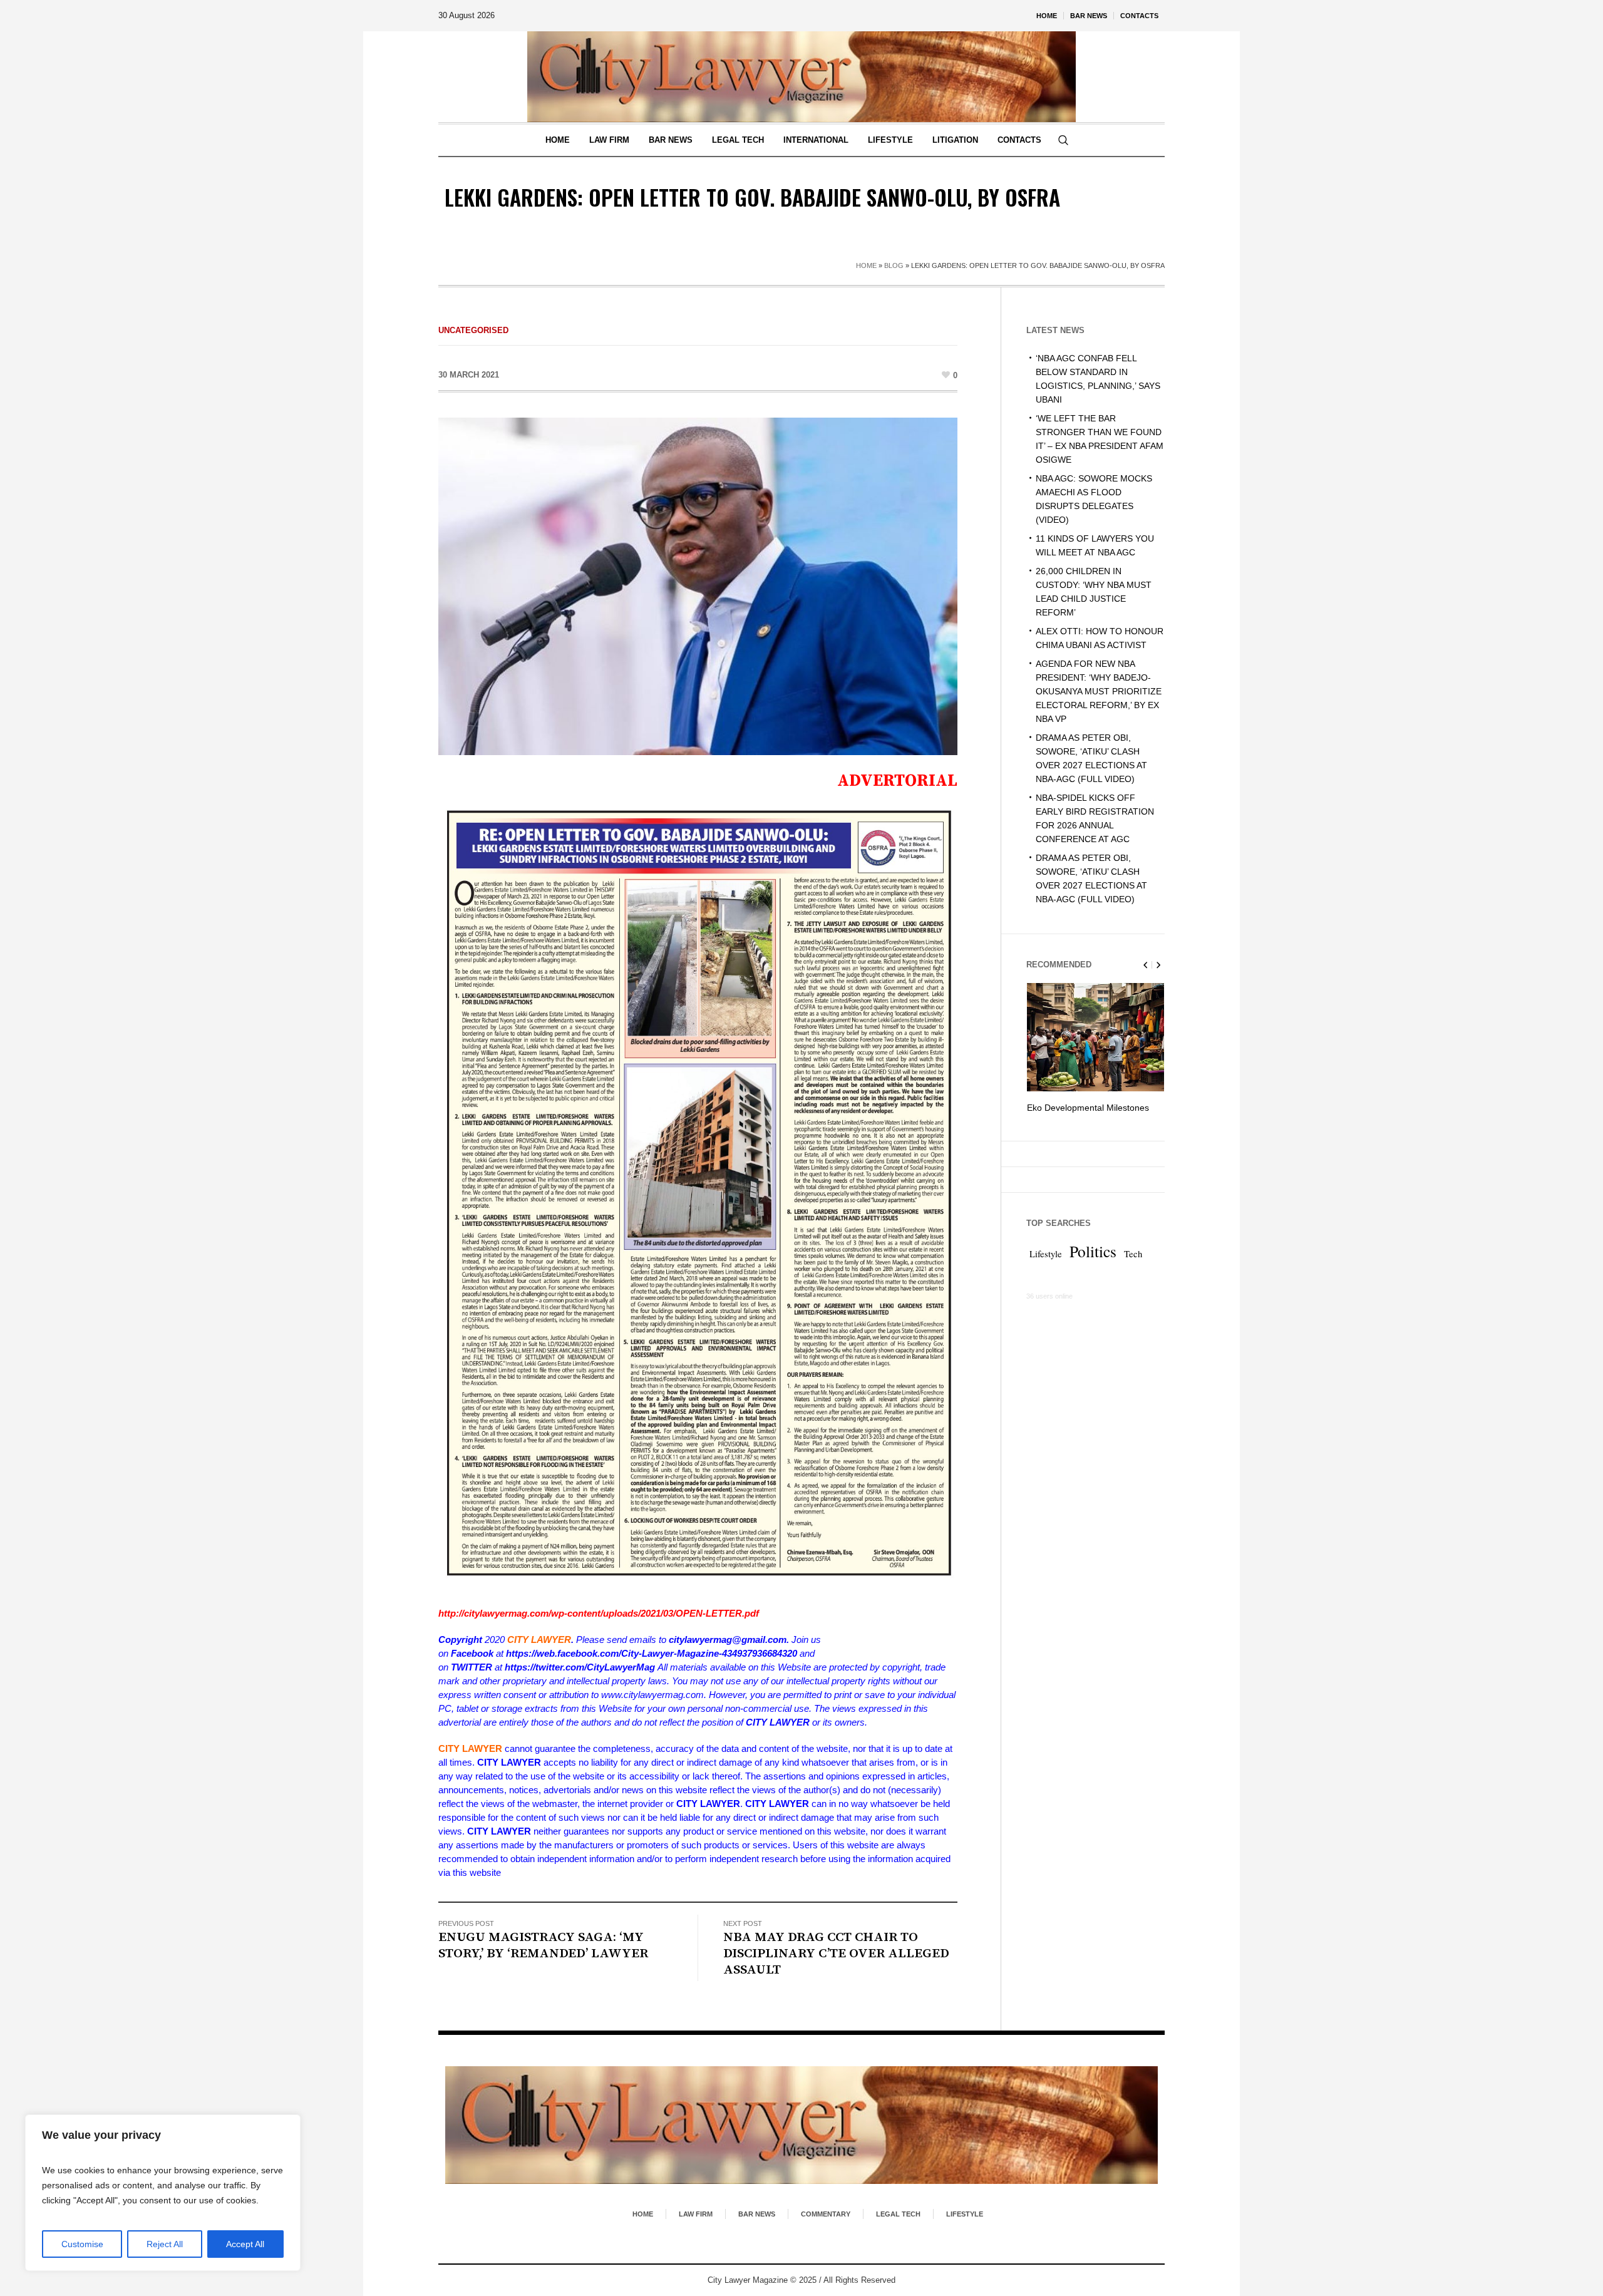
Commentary (826, 2214)
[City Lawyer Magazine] (801, 2125)
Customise (82, 2244)
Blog (894, 265)
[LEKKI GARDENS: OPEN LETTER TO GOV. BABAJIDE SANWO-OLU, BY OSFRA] (698, 585)
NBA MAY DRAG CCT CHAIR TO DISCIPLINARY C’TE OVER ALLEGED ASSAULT (836, 1954)
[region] (163, 2193)
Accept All (245, 2244)
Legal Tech (898, 2214)
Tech (1133, 1268)
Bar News (757, 2214)
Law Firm (696, 2214)
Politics (1093, 1265)
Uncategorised (473, 330)
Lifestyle (1046, 1268)
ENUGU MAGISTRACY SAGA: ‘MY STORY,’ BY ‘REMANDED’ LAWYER (543, 1945)
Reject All (165, 2244)
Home (866, 265)
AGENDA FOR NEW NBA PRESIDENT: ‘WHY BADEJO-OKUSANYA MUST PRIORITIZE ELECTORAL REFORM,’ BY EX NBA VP (1099, 691)
